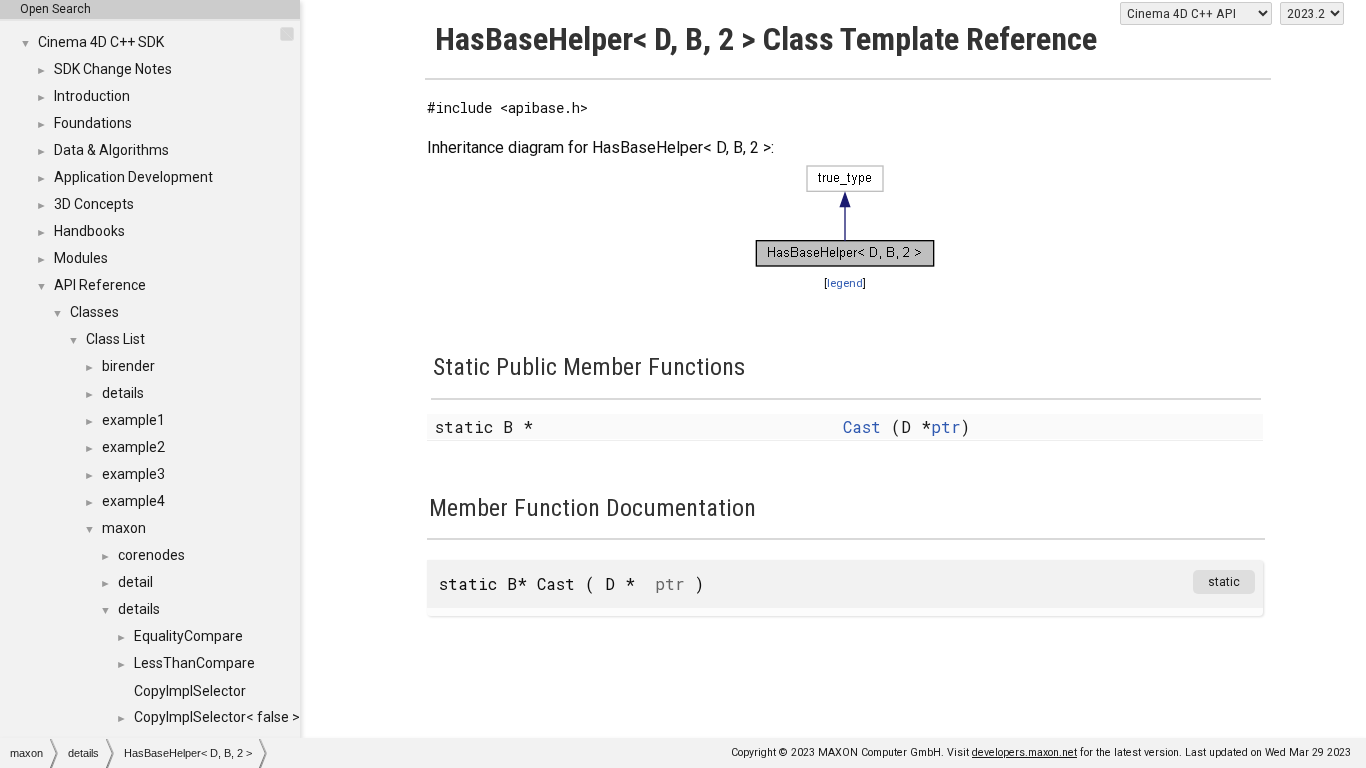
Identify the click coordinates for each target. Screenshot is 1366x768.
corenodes (151, 555)
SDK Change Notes (113, 69)
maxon (124, 528)
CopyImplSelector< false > (217, 717)
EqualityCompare (188, 636)
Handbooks (89, 231)
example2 (133, 447)
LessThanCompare (194, 663)
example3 (133, 474)
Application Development (133, 177)
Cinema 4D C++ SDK (101, 42)
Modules (81, 258)
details (123, 393)
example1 (133, 420)
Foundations (93, 123)
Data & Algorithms (111, 150)
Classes (94, 312)
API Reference (100, 285)
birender (128, 366)
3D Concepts (94, 204)
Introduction (92, 96)
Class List (115, 339)
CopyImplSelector (190, 691)
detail (135, 582)
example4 (133, 501)
